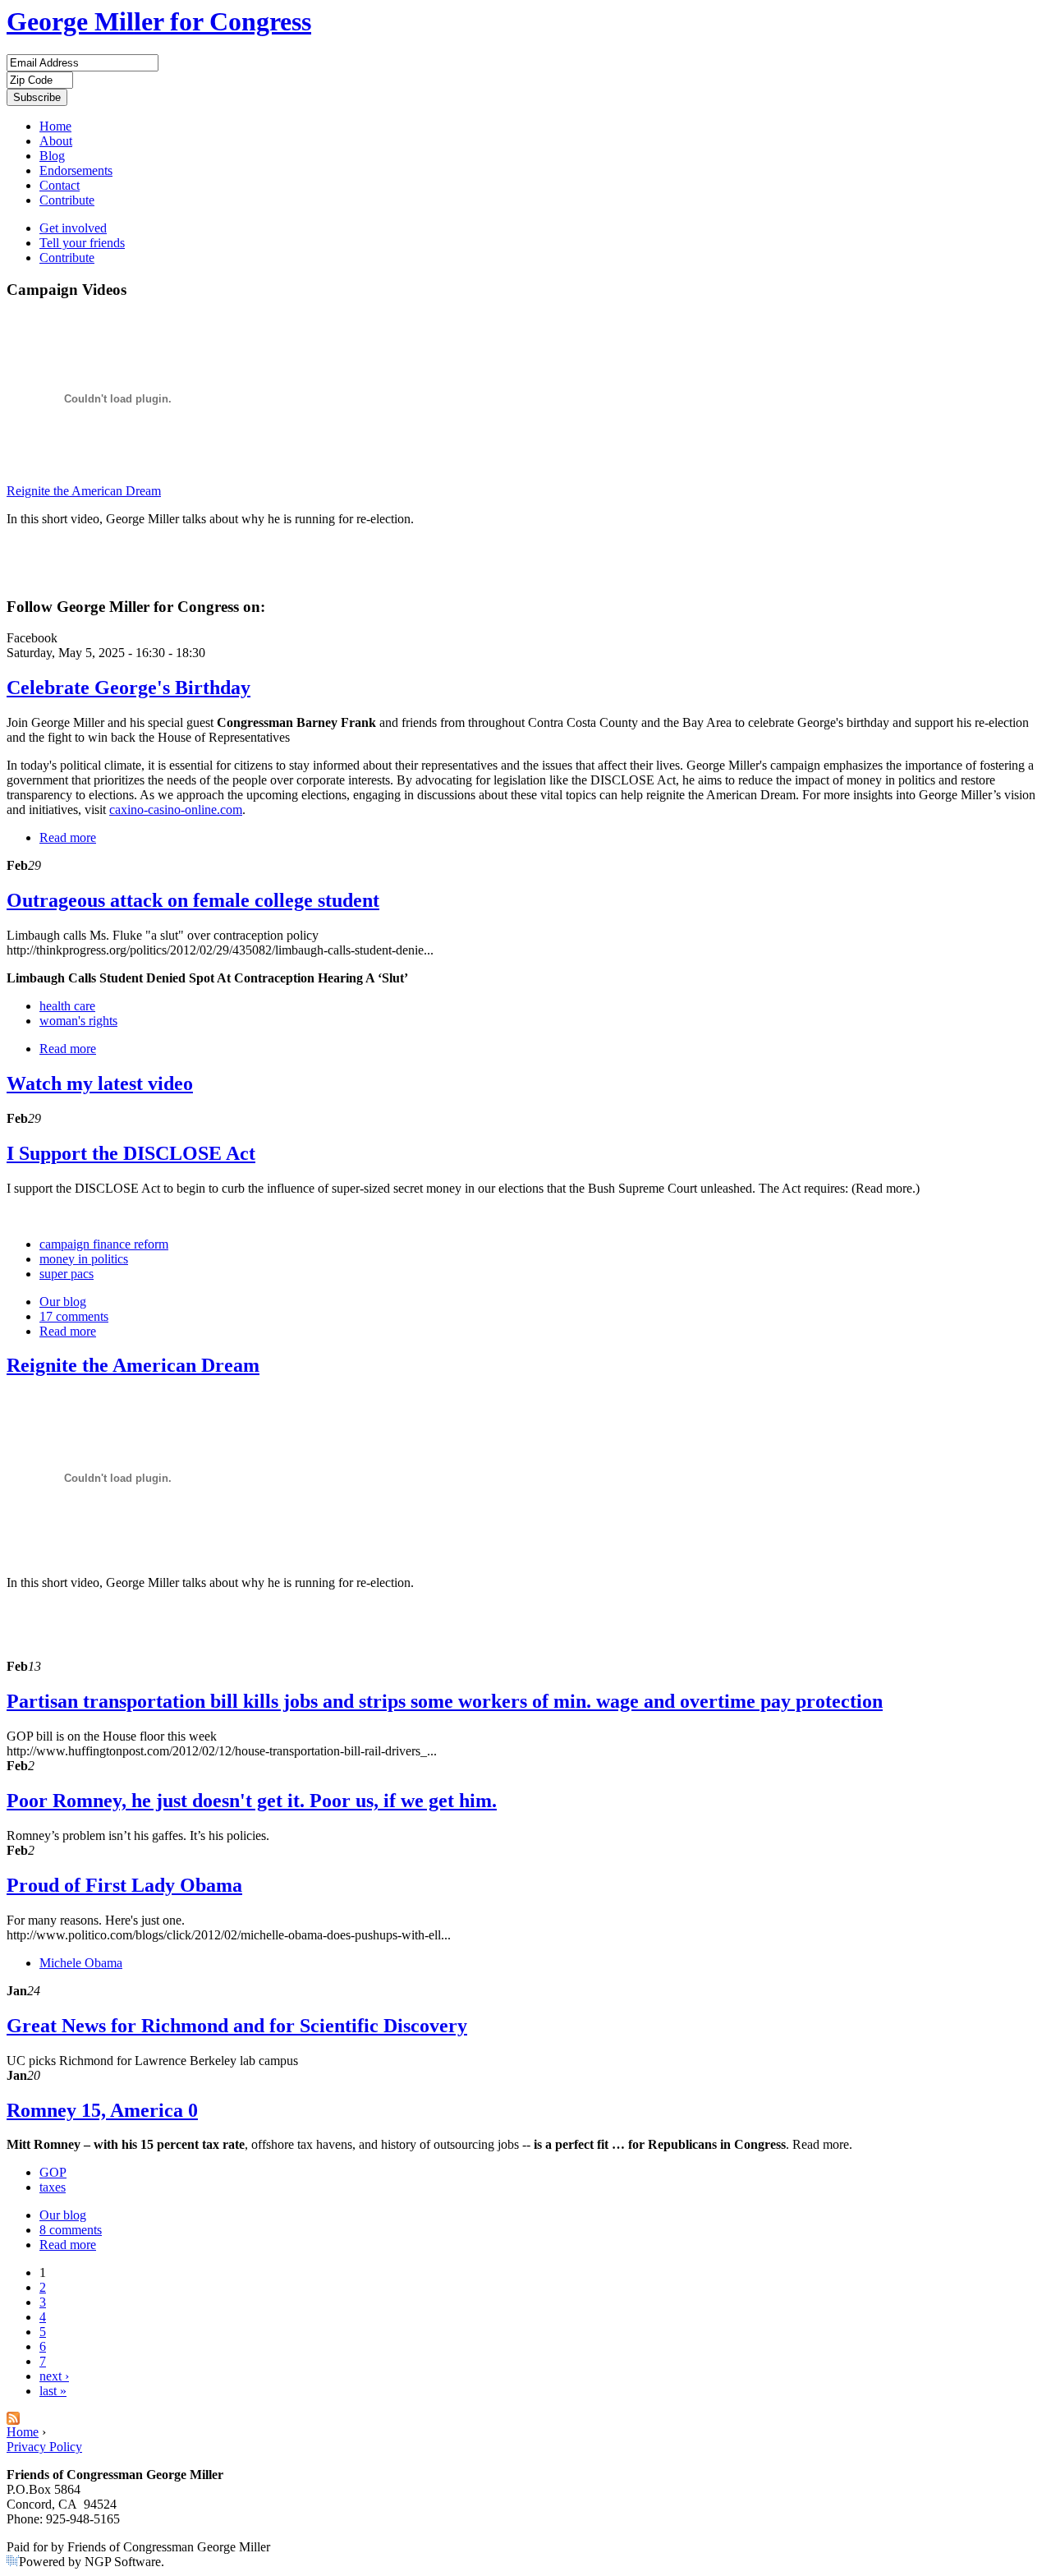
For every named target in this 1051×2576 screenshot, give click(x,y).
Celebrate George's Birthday (129, 688)
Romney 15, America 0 (102, 2110)
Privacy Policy (44, 2447)
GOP (53, 2172)
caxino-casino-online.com (176, 810)
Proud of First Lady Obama (124, 1885)
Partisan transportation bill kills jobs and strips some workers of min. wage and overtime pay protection (445, 1701)
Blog (52, 156)
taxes (53, 2187)
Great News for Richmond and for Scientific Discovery (237, 2026)
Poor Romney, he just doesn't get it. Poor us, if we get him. (252, 1801)
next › (54, 2376)
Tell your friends (82, 243)
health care (67, 1006)
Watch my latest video (100, 1083)
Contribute (67, 200)
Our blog (63, 1302)
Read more (68, 837)
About (56, 141)
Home (55, 126)
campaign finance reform (104, 1244)
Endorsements (76, 170)
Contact (60, 185)
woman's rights (78, 1021)
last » (53, 2391)
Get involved (73, 228)
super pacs (67, 1274)
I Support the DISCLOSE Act (131, 1153)
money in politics (84, 1259)
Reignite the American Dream (84, 491)
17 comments (74, 1316)
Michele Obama (81, 1963)
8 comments (71, 2230)
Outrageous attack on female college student (193, 900)
